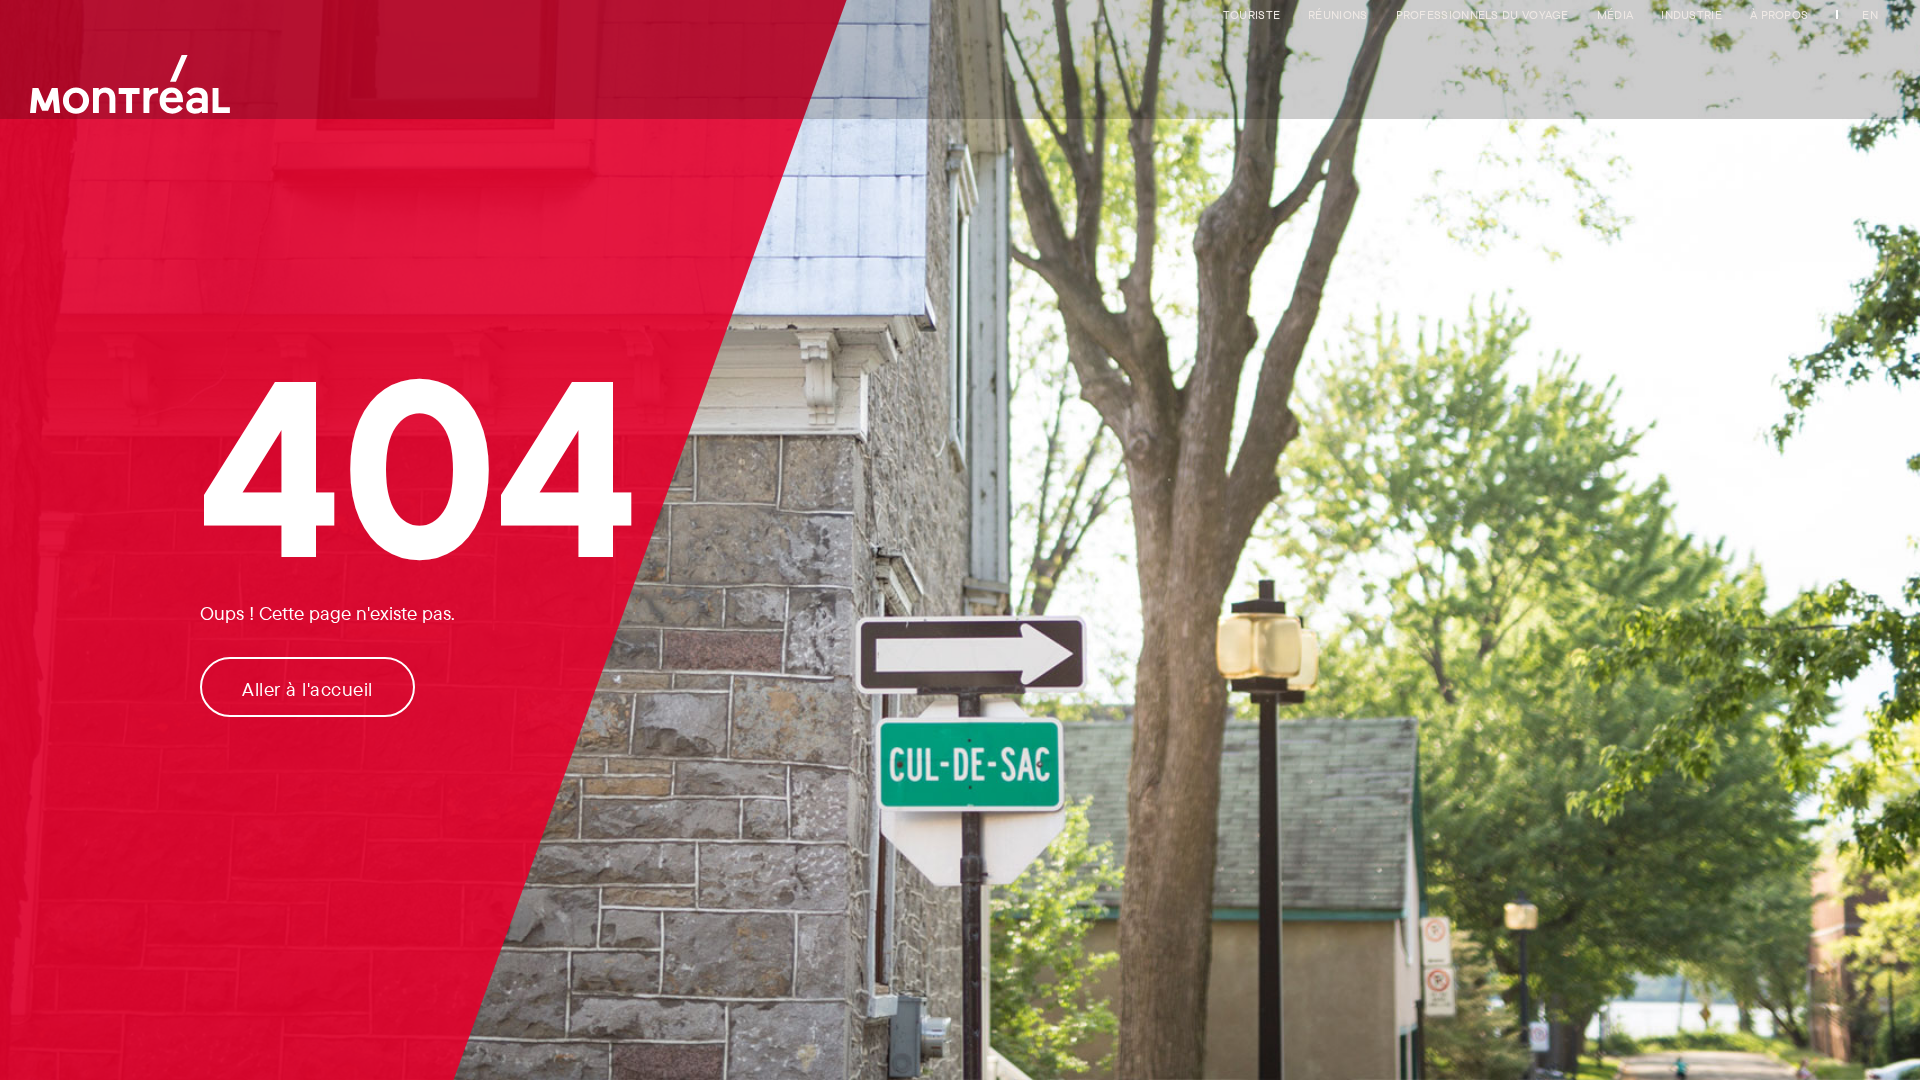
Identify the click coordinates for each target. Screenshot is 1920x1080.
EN (1870, 14)
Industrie (1691, 14)
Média (1615, 14)
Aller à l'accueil (307, 689)
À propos (1779, 14)
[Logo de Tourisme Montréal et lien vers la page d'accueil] (130, 74)
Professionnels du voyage (1482, 14)
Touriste (1251, 14)
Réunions (1337, 14)
